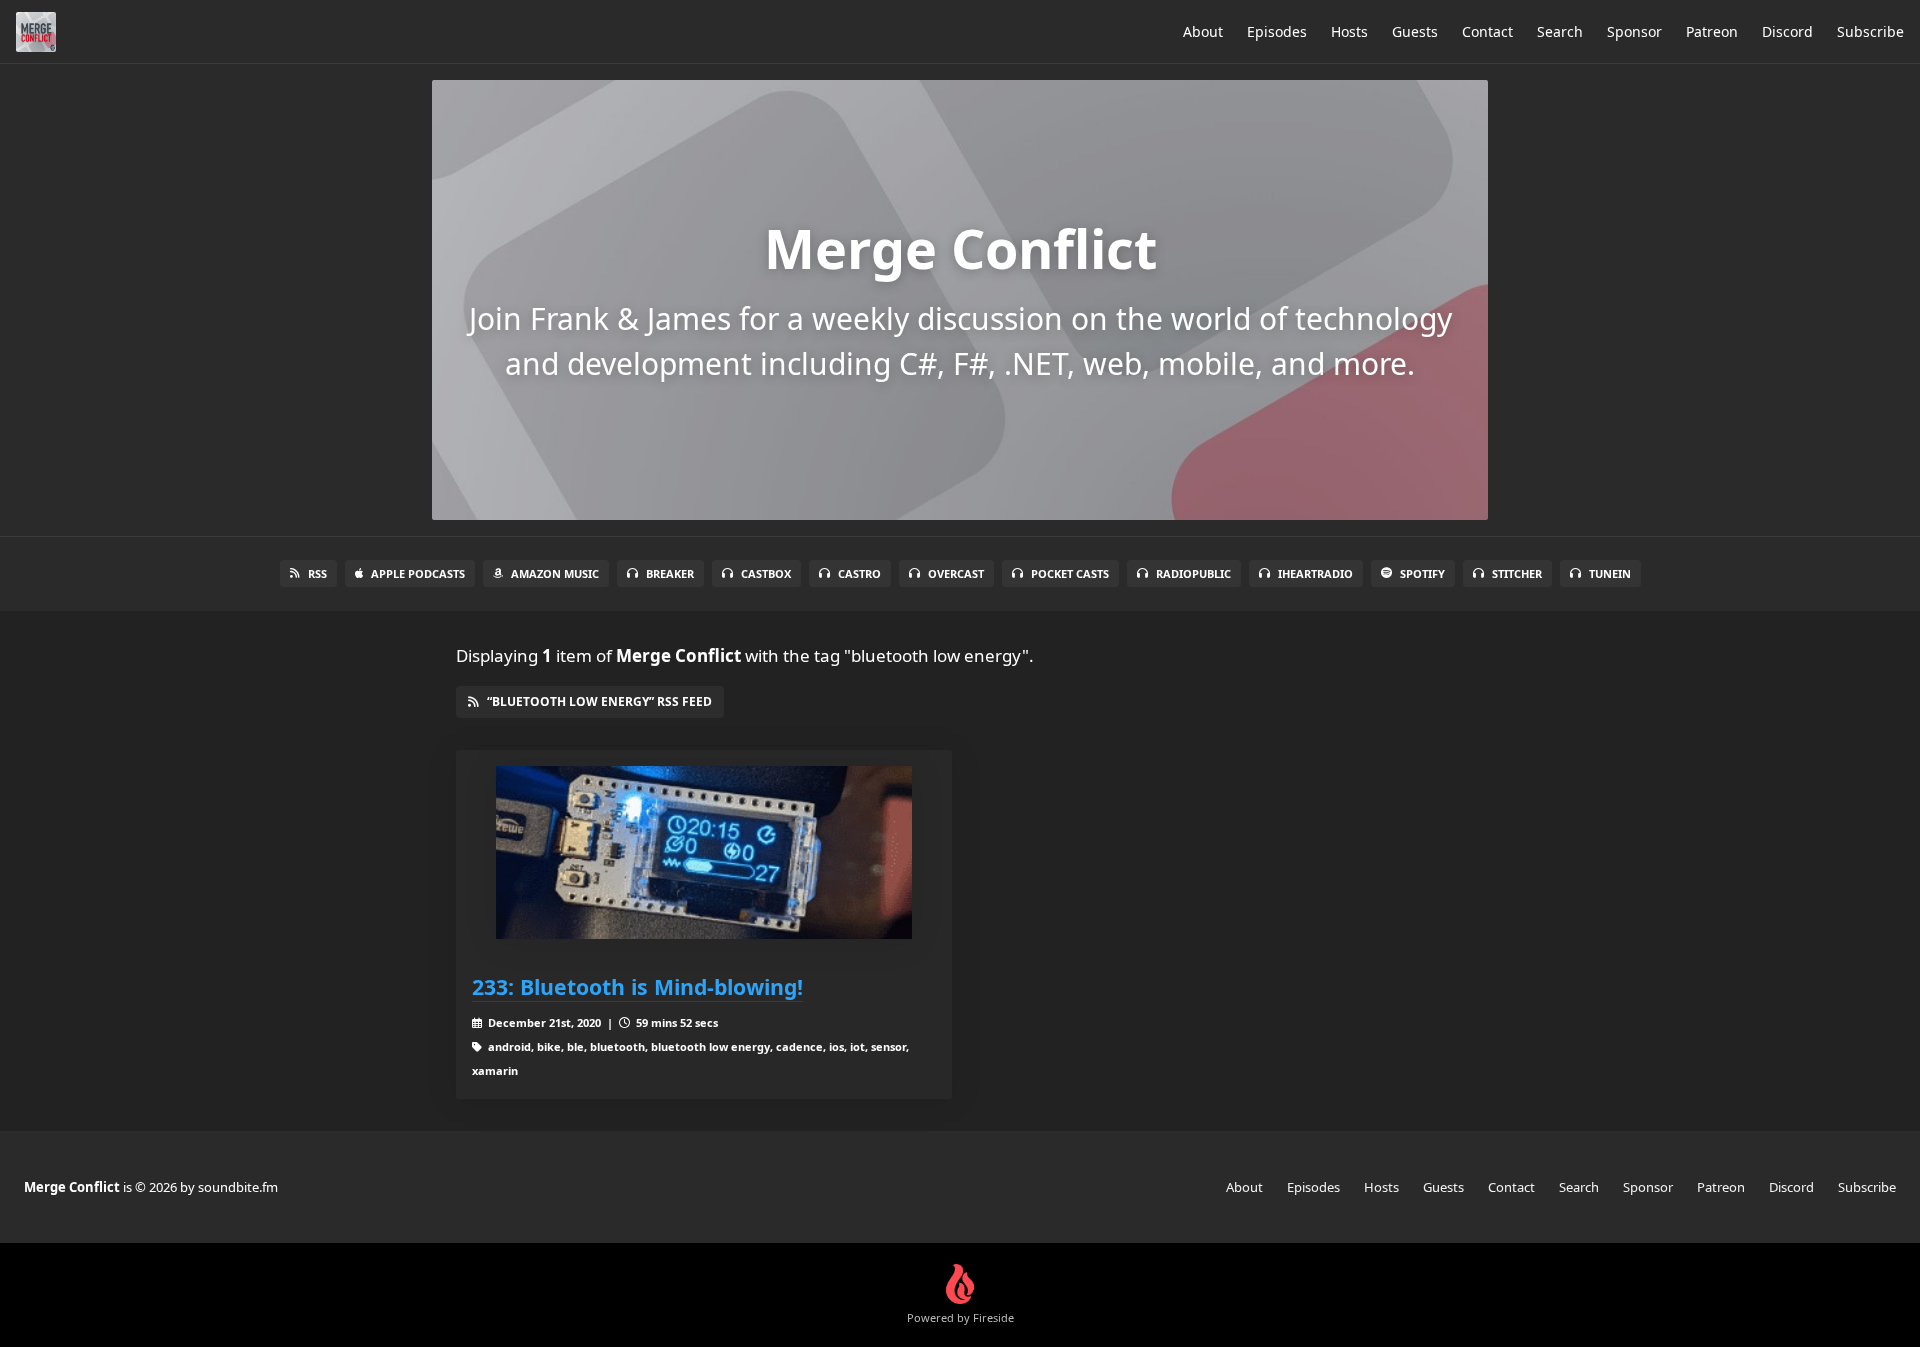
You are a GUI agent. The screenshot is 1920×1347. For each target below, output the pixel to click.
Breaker (670, 573)
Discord (1787, 31)
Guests (1415, 31)
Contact (1487, 31)
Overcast (956, 573)
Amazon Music (555, 573)
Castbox (766, 573)
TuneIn (1610, 573)
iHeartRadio (1315, 573)
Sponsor (1634, 31)
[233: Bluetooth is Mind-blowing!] (704, 852)
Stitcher (1517, 573)
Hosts (1349, 31)
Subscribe (1870, 31)
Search (1560, 31)
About (1203, 31)
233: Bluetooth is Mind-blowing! (637, 986)
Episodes (1277, 31)
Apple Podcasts (418, 573)
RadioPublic (1193, 573)
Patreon (1712, 31)
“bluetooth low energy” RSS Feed (599, 701)
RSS (317, 573)
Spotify (1422, 573)
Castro (859, 573)
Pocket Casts (1070, 573)
